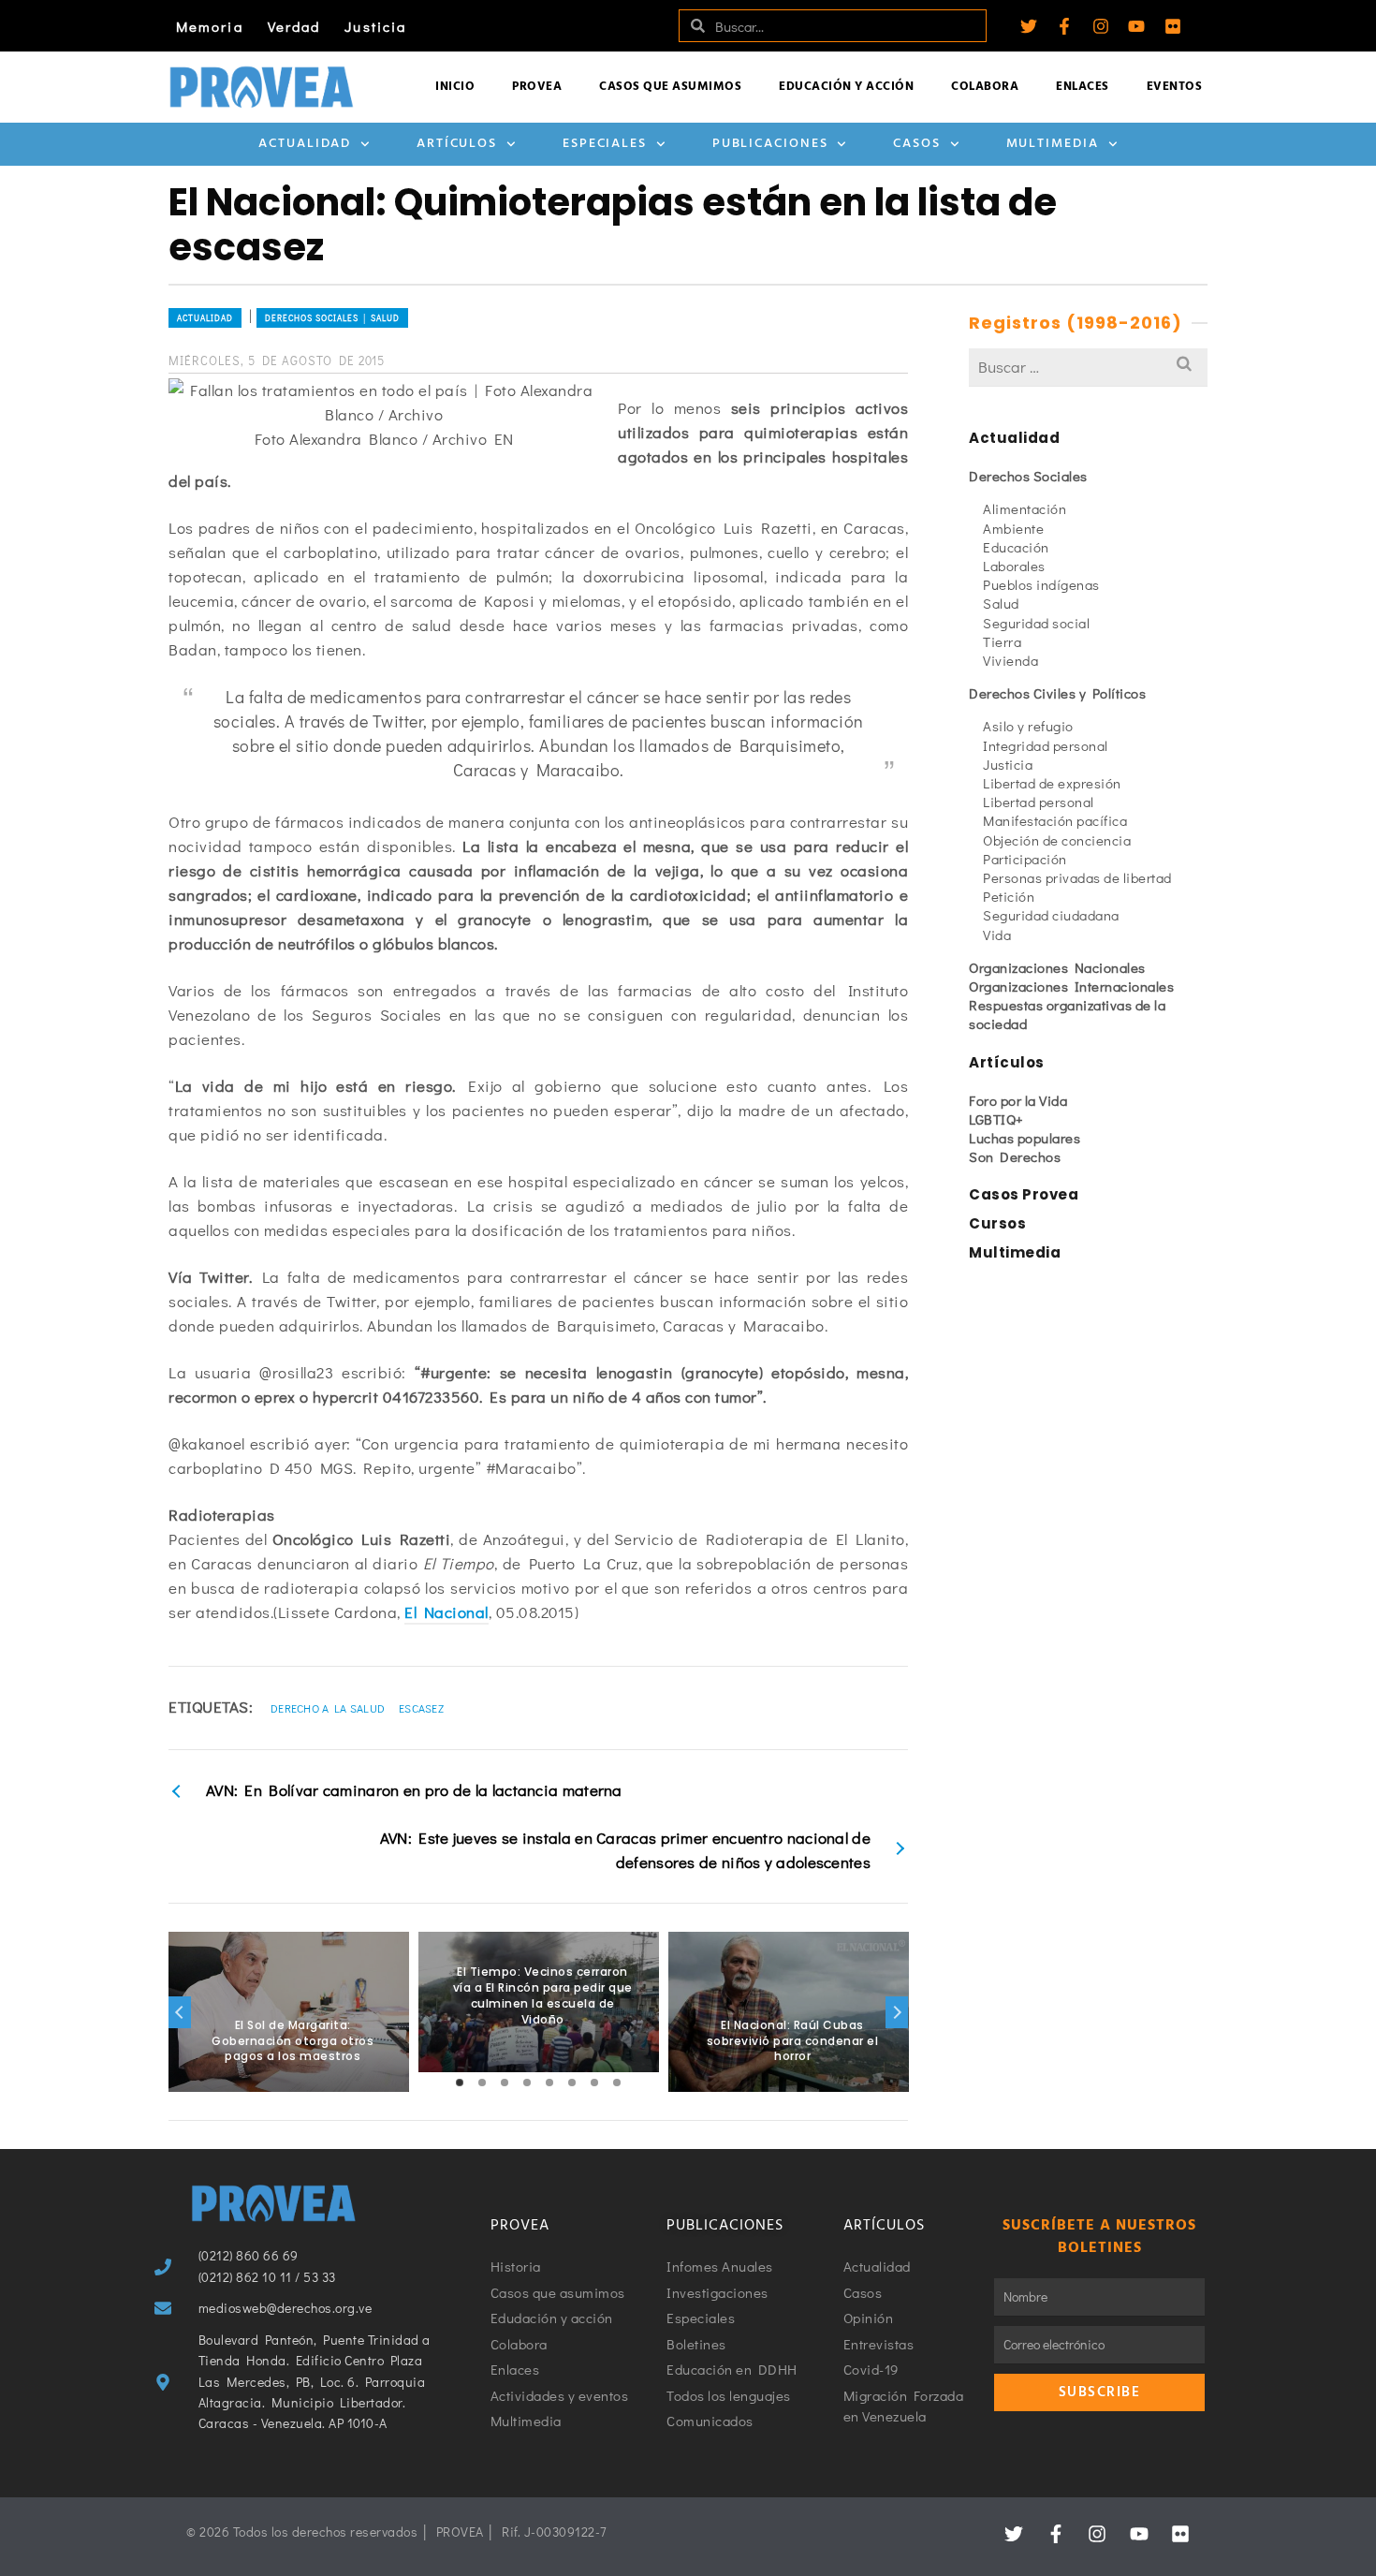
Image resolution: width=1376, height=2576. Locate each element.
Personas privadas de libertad (1077, 877)
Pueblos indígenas (1041, 584)
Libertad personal (1039, 802)
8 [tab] (617, 2083)
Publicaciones (770, 144)
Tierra (1002, 641)
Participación (1025, 859)
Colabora (985, 87)
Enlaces (1083, 87)
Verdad (294, 26)
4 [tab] (527, 2083)
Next (897, 2012)
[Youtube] (1136, 26)
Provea (537, 87)
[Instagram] (1101, 26)
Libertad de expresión (1052, 783)
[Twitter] (1029, 26)
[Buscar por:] (1088, 367)
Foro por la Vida (1018, 1100)
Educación (1016, 547)
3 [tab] (505, 2083)
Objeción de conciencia (1057, 840)
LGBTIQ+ (996, 1119)
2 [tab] (482, 2083)
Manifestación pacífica (1055, 820)
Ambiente (1013, 528)
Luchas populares (1025, 1138)
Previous (180, 2012)
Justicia (375, 26)
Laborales (1014, 566)
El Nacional (446, 1612)
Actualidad (305, 144)
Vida (997, 935)
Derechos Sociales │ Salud (332, 318)
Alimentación (1025, 508)
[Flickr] (1173, 26)
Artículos (457, 144)
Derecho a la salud (328, 1708)
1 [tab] (460, 2083)
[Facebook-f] (1064, 26)
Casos (917, 144)
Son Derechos (1015, 1156)
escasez (421, 1708)
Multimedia (1053, 144)
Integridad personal (1046, 745)
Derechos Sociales (1028, 476)
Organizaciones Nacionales (1057, 967)
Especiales (605, 144)
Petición (1009, 896)
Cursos (997, 1223)
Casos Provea (1024, 1194)
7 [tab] (594, 2083)
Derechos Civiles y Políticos (1057, 693)
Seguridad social (1036, 623)
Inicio (455, 87)
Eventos (1175, 87)
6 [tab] (572, 2083)
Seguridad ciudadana (1051, 915)
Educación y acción (846, 87)
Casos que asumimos (670, 87)
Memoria (210, 26)
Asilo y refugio (1028, 726)
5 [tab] (549, 2083)
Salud (1001, 603)
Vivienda (1010, 660)
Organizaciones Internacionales (1071, 986)
